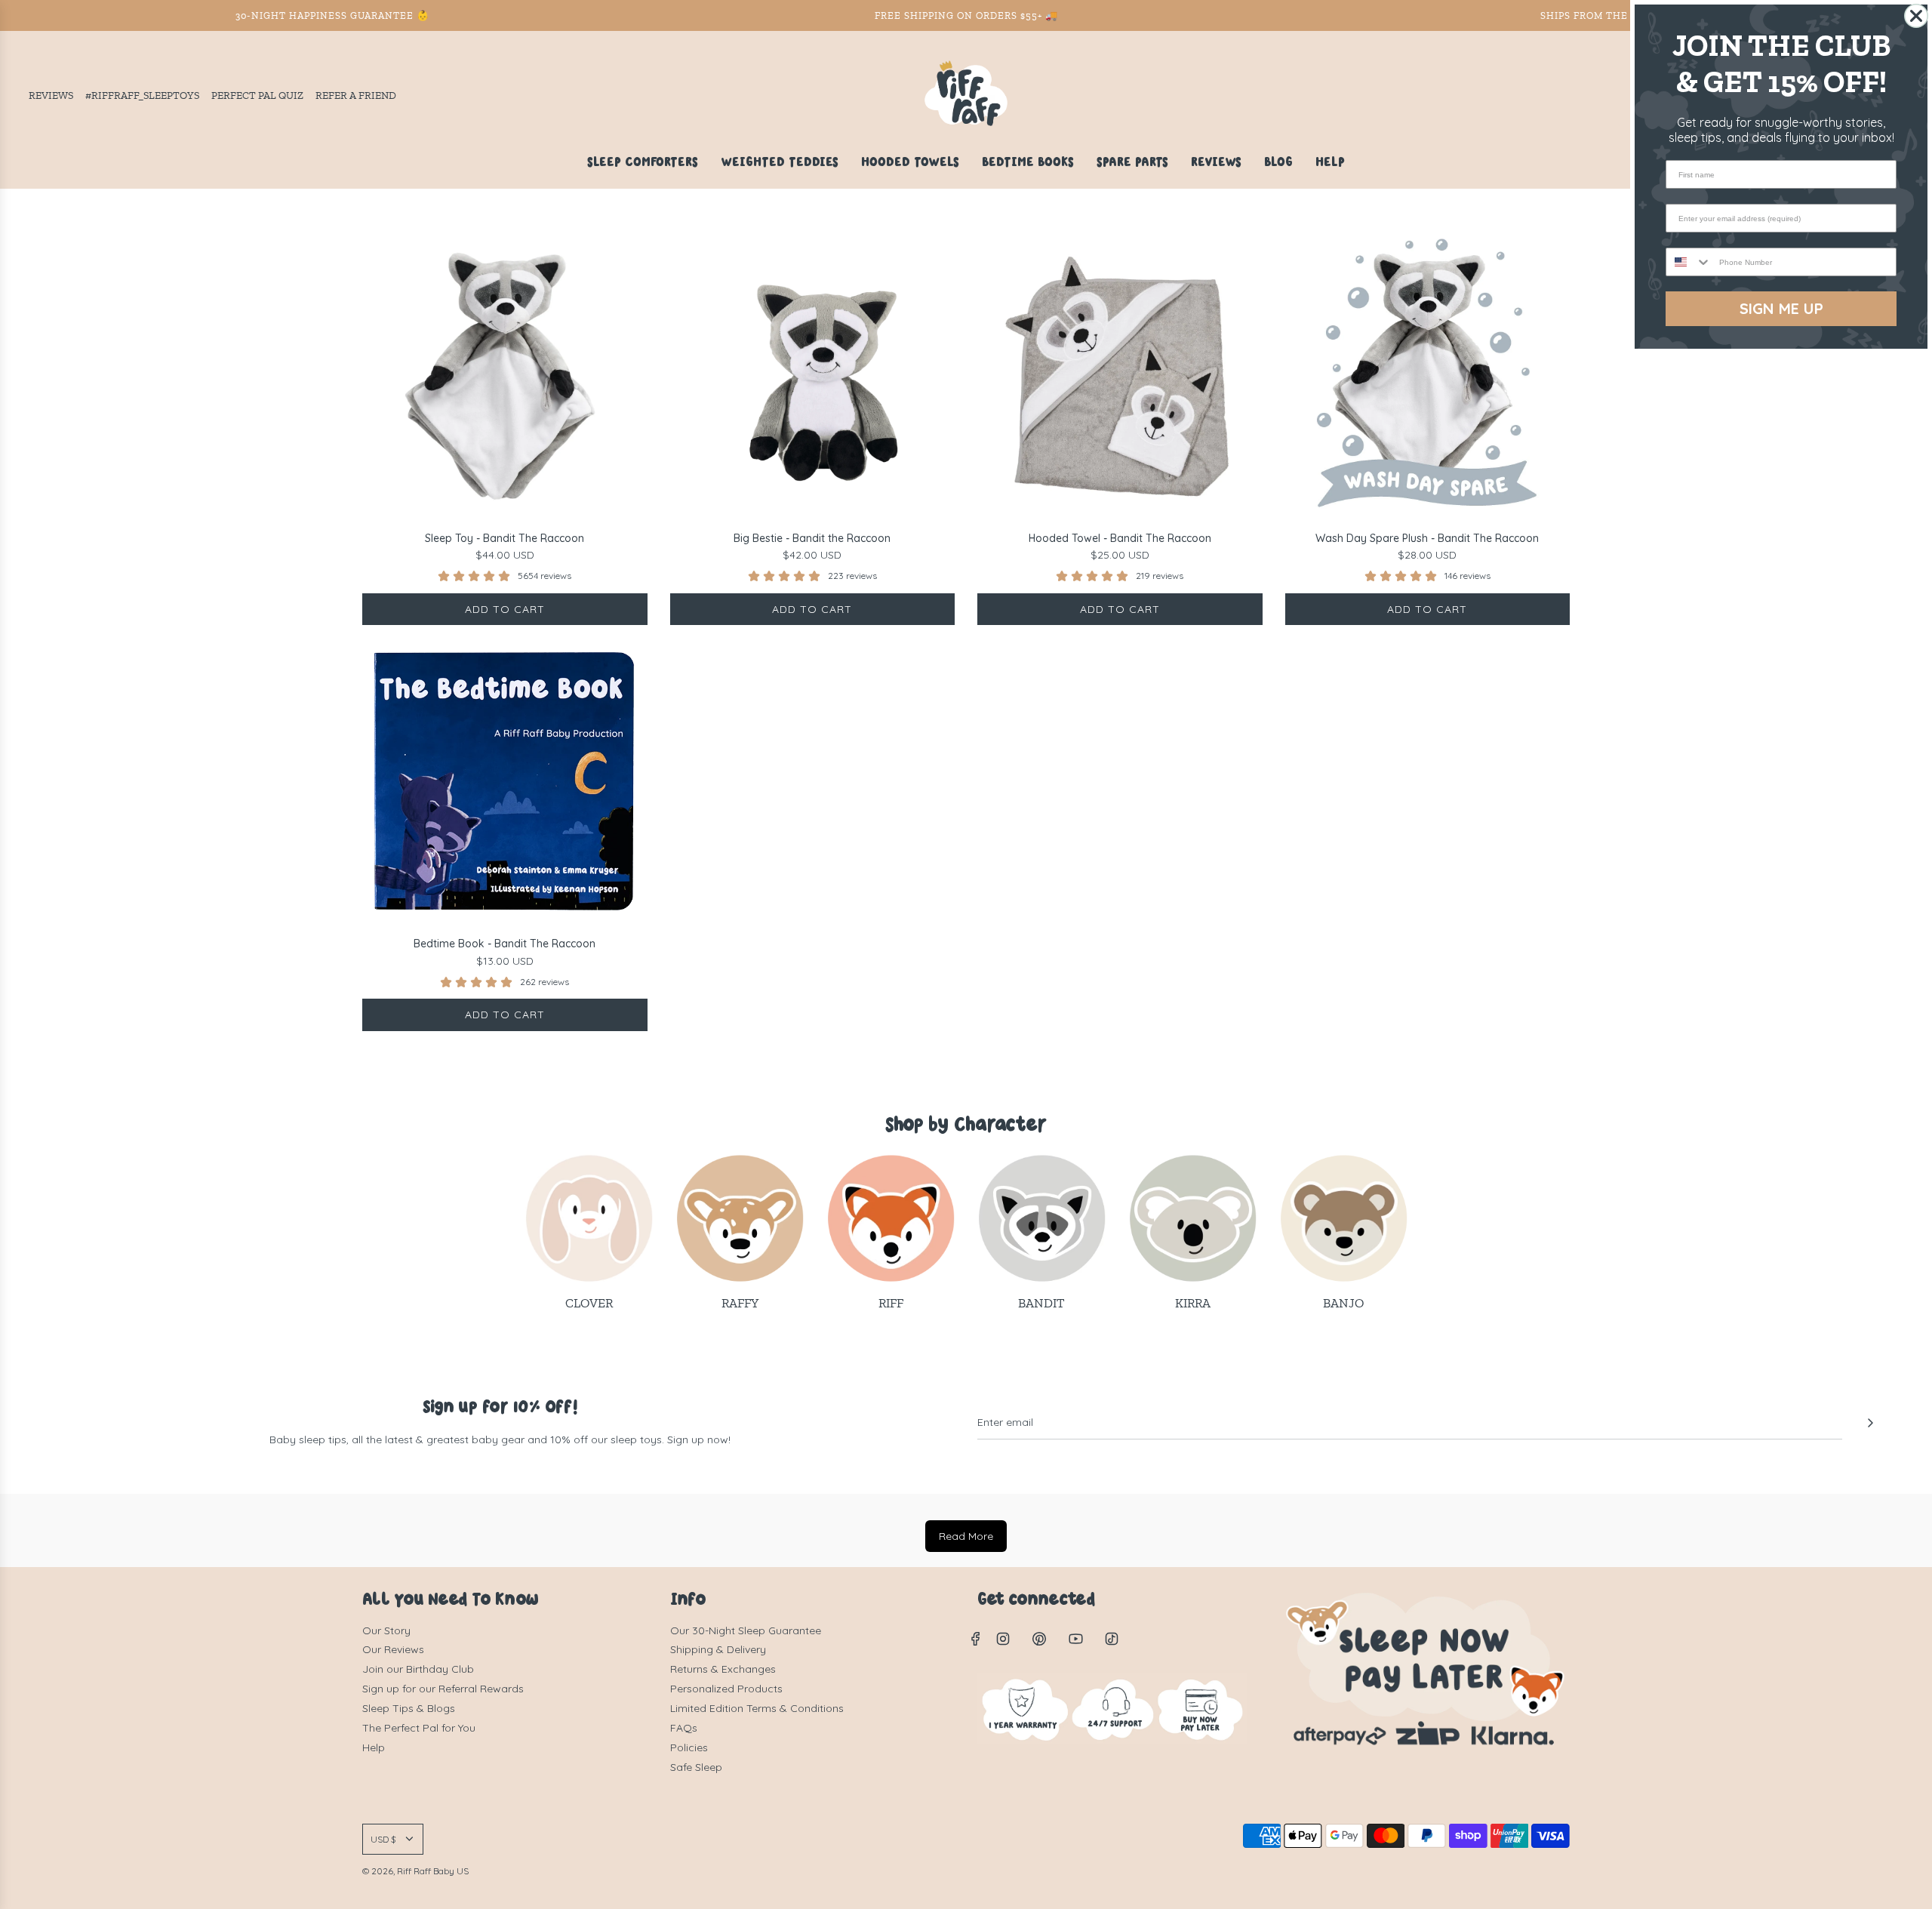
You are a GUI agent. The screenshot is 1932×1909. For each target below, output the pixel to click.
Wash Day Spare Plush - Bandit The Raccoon (1427, 538)
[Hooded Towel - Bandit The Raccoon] (1120, 377)
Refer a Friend (356, 95)
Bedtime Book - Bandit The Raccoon (505, 944)
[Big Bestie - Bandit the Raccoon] (813, 377)
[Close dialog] (1916, 16)
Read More (966, 1536)
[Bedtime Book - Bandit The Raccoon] (505, 783)
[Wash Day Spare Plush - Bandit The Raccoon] (1428, 377)
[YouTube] (1075, 1639)
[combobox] (1689, 262)
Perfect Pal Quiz (257, 95)
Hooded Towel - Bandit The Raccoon (1120, 538)
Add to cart (505, 609)
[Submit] (1870, 1423)
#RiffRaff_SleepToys (142, 95)
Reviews (51, 95)
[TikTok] (1112, 1639)
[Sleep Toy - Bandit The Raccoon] (505, 377)
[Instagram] (1003, 1639)
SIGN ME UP (1781, 308)
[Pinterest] (1039, 1639)
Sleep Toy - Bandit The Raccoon (505, 538)
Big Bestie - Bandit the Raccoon (812, 538)
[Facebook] (976, 1639)
